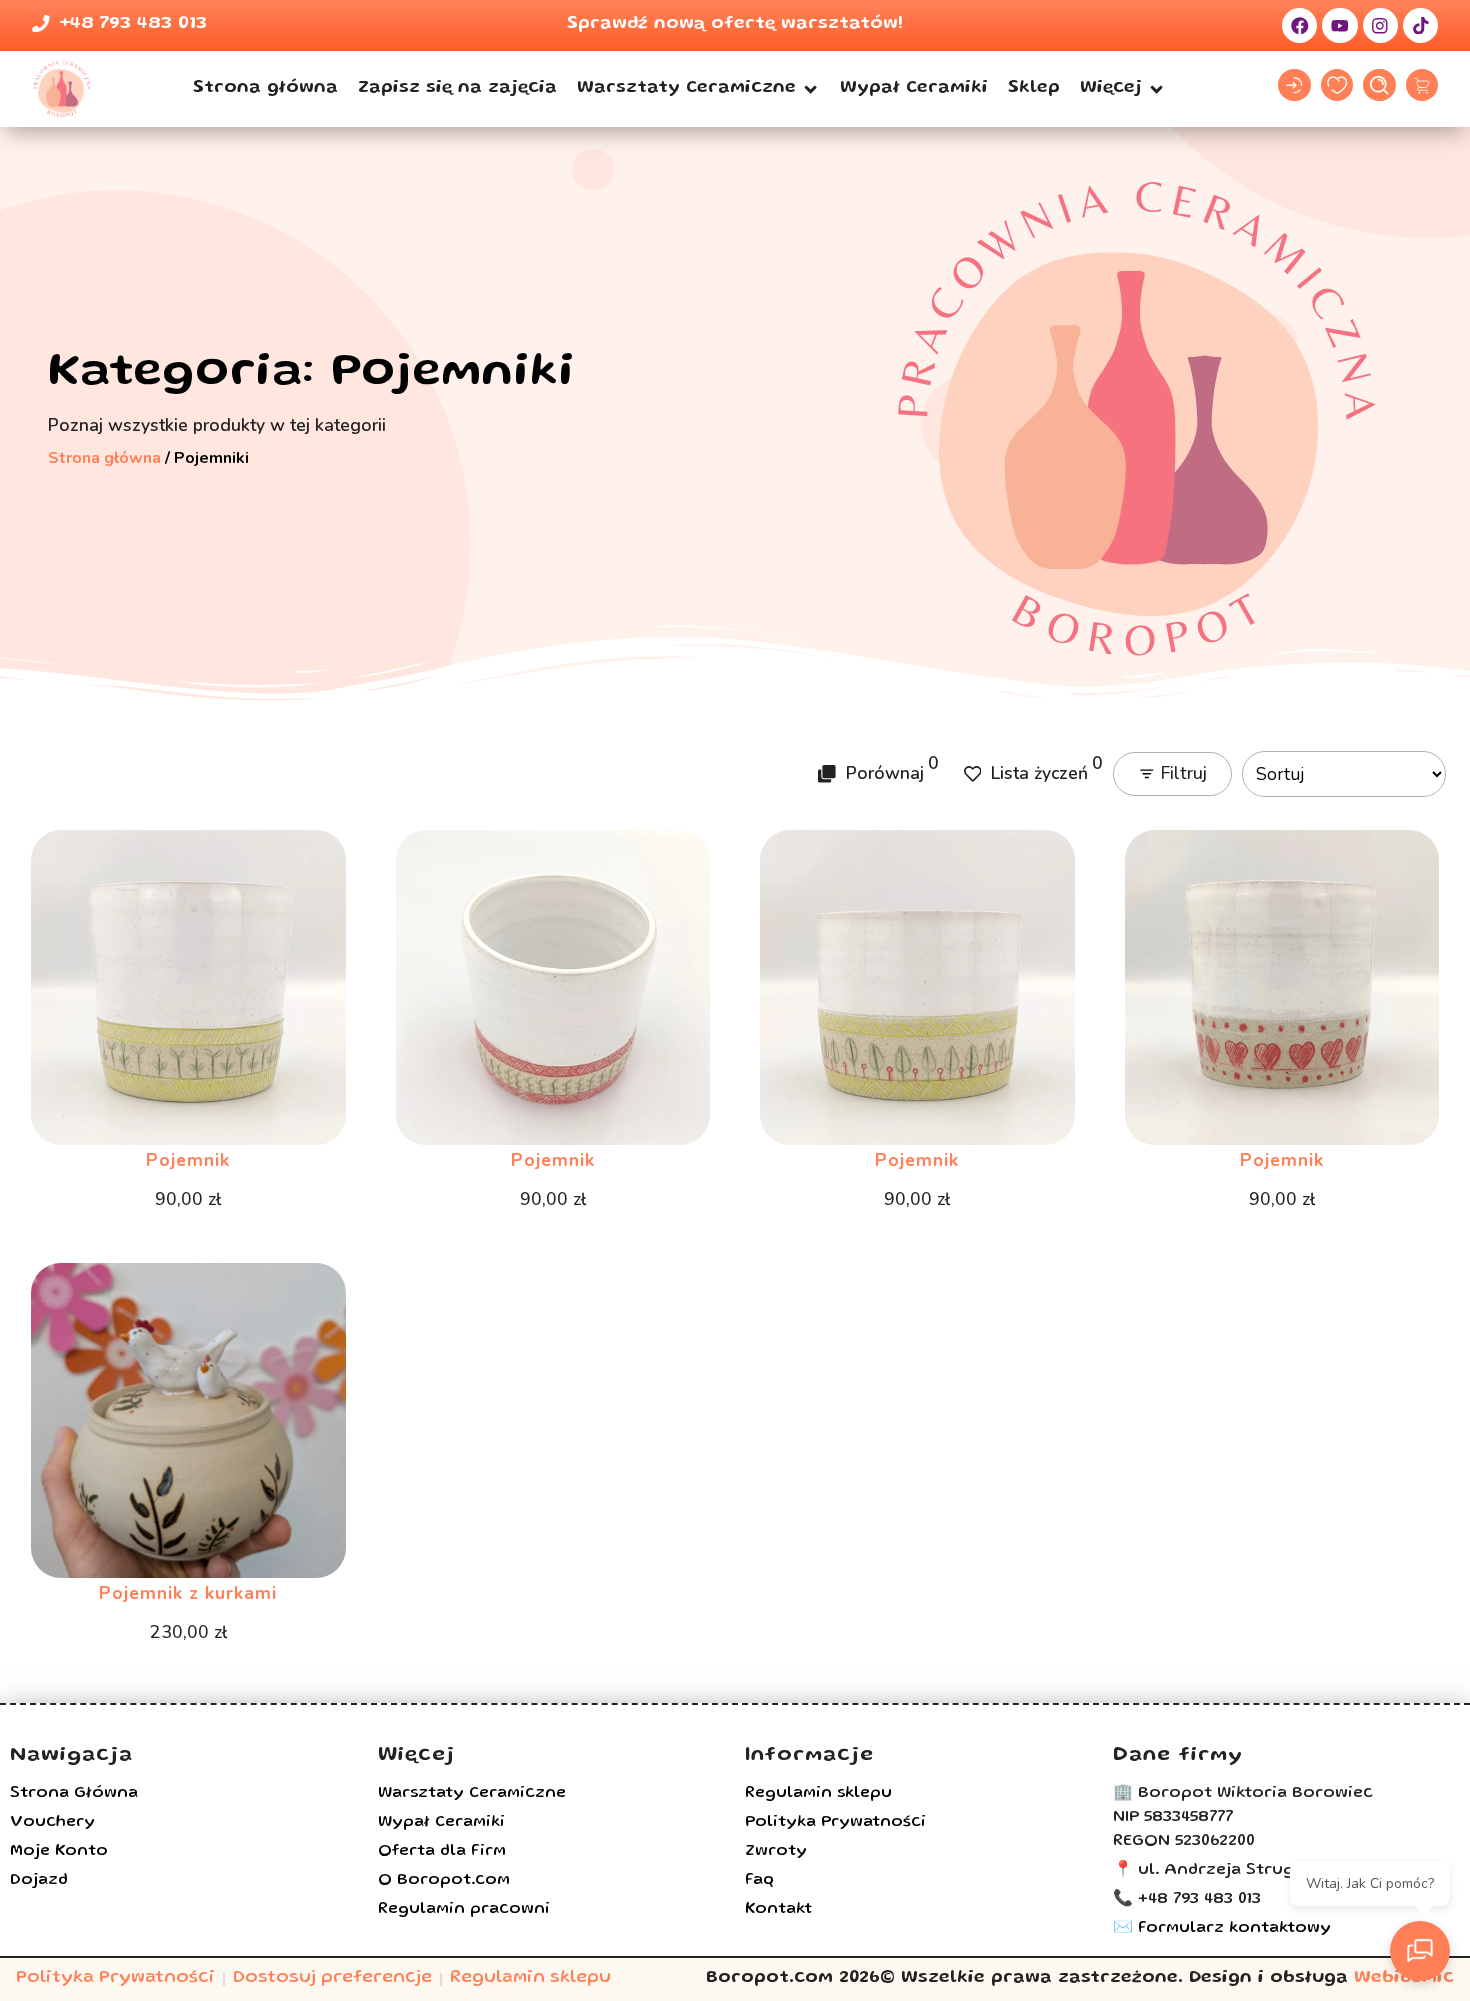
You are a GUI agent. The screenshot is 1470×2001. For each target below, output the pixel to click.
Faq (759, 1881)
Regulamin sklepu (818, 1794)
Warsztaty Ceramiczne (472, 1794)
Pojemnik (188, 1160)
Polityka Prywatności (835, 1823)
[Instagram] (1380, 25)
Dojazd (39, 1881)
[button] (698, 89)
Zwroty (776, 1852)
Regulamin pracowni (464, 1910)
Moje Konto (59, 1852)
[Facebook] (1299, 25)
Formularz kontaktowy (1234, 1929)
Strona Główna (74, 1794)
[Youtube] (1339, 25)
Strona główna (104, 458)
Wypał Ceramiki (441, 1823)
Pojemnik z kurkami (188, 1593)
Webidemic (1404, 1978)
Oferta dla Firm (442, 1852)
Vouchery (52, 1823)
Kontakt (778, 1910)
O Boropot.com (444, 1881)
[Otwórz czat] (1420, 1951)
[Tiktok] (1420, 25)
